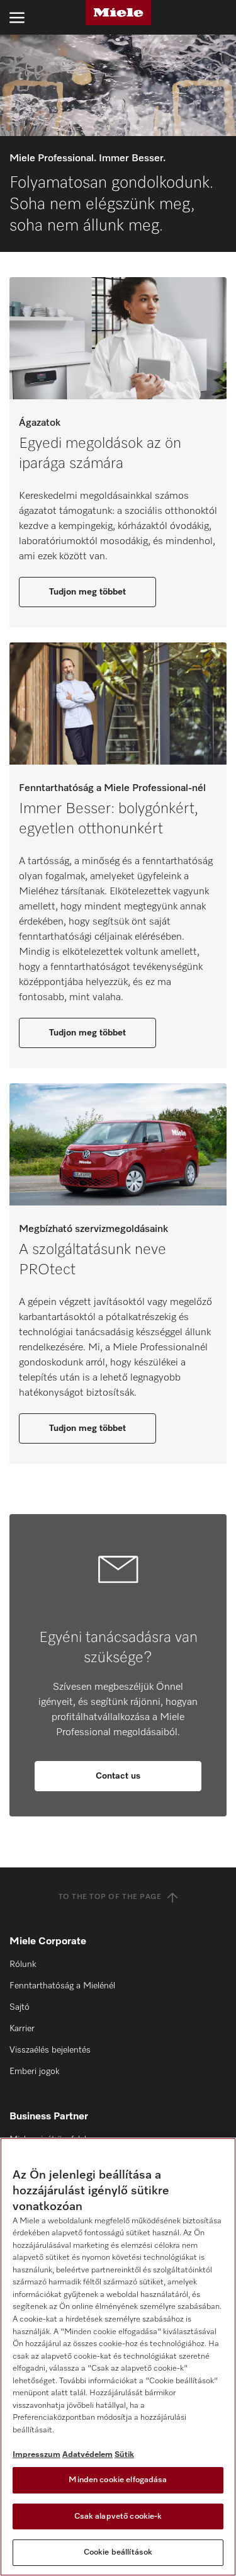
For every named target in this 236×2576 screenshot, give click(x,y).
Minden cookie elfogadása (118, 2480)
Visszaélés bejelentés (50, 2050)
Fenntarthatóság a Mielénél (62, 1986)
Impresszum (37, 2455)
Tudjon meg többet (87, 592)
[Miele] (118, 13)
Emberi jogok (34, 2072)
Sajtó (20, 2007)
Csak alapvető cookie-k (118, 2516)
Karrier (22, 2029)
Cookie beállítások (118, 2552)
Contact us (118, 1776)
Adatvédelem (87, 2455)
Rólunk (23, 1964)
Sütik (124, 2455)
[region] (118, 2357)
